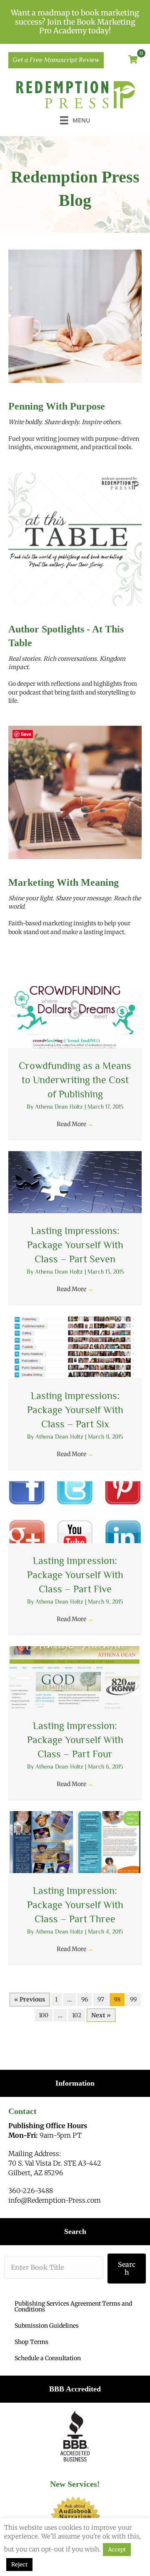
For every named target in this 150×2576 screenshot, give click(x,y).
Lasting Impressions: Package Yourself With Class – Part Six (75, 1409)
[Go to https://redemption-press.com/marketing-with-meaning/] (75, 908)
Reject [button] (19, 2565)
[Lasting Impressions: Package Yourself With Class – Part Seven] (75, 1182)
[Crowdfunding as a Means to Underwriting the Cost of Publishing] (75, 1017)
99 (133, 1999)
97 (101, 1999)
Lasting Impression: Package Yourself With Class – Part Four (75, 1739)
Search (127, 2268)
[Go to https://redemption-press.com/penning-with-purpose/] (75, 427)
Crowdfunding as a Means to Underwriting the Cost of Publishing (75, 1079)
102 (77, 2015)
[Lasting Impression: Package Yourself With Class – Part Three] (75, 1842)
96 (85, 1999)
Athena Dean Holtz (60, 1107)
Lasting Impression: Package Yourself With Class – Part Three (75, 1904)
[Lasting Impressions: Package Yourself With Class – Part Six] (75, 1347)
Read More (75, 1124)
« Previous (30, 1999)
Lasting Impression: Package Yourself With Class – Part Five (75, 1574)
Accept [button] (117, 2550)
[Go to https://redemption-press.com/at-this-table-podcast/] (75, 666)
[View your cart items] (133, 60)
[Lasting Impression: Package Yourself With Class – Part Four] (75, 1677)
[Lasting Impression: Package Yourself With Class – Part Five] (75, 1512)
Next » (101, 2015)
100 (44, 2015)
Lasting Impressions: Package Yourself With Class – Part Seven (75, 1244)
